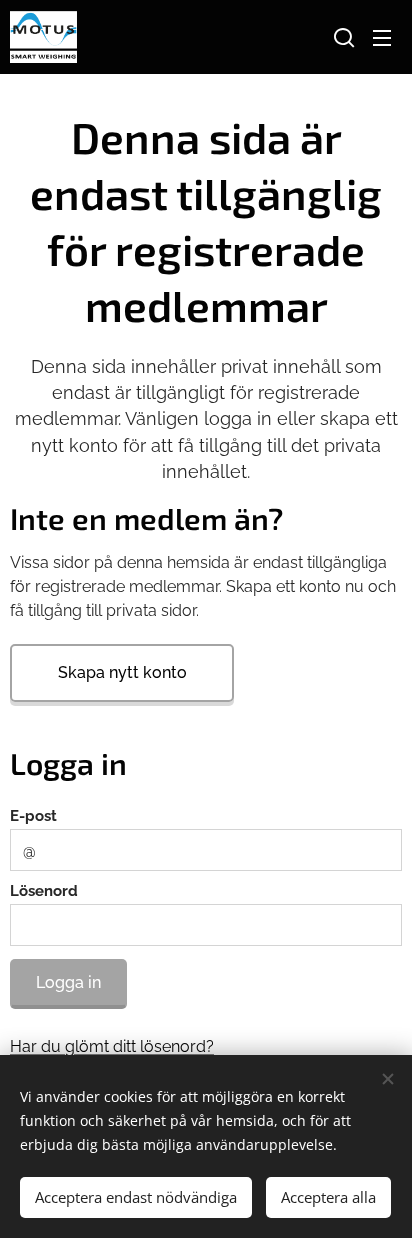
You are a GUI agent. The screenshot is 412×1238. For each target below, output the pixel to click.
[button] (342, 37)
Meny (382, 37)
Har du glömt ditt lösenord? (112, 1046)
